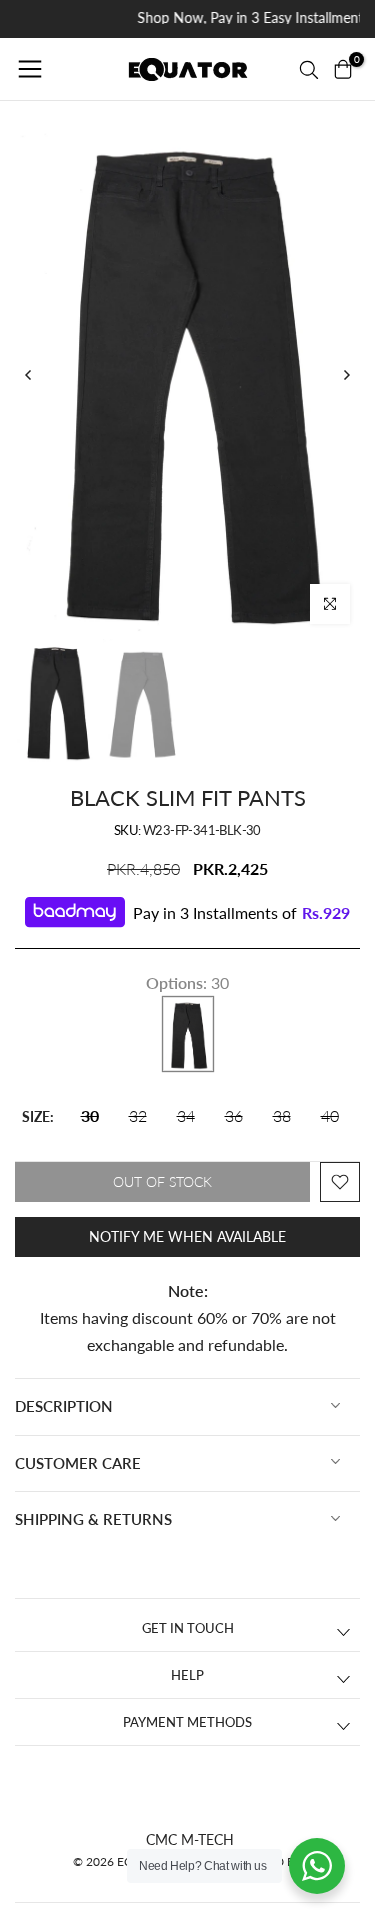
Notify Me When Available (187, 1236)
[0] (343, 69)
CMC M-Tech (190, 1839)
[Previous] (29, 375)
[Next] (346, 375)
